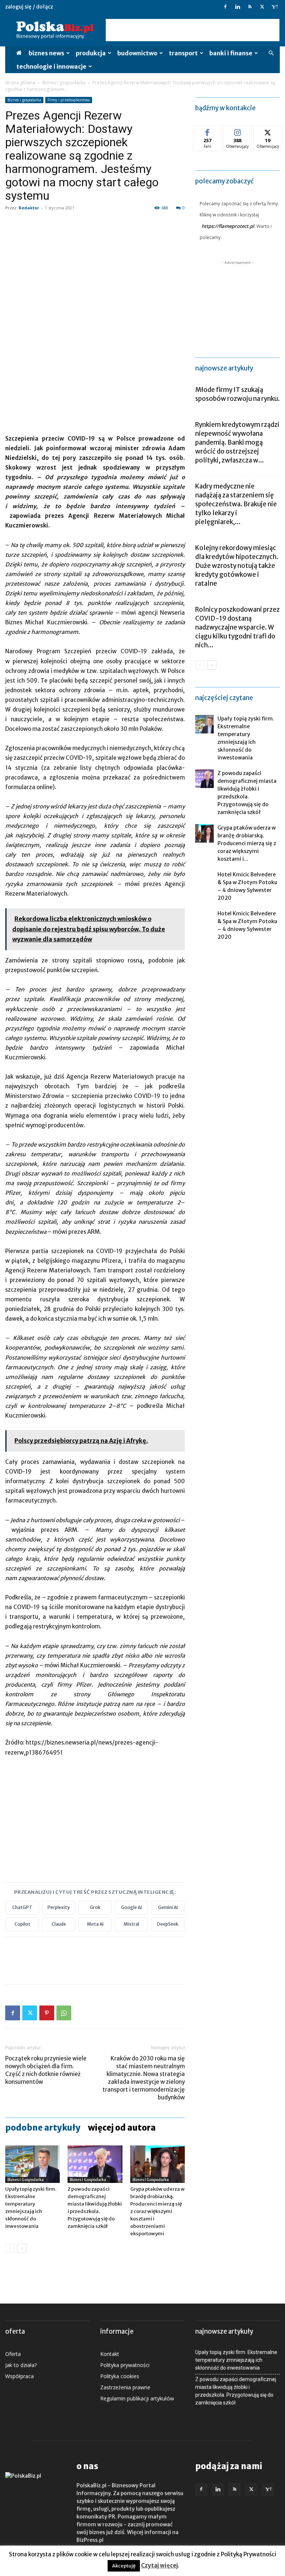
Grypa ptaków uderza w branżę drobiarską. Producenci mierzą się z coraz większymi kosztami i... (247, 843)
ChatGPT (22, 1907)
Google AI (131, 1907)
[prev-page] (10, 2248)
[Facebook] (225, 7)
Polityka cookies (120, 2376)
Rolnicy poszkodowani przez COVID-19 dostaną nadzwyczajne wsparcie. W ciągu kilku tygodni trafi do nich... (237, 627)
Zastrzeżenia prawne (125, 2387)
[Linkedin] (237, 7)
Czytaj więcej (159, 2565)
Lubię (207, 131)
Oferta (13, 2354)
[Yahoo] (274, 7)
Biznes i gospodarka (64, 83)
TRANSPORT (183, 53)
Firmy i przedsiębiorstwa (69, 100)
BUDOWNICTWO (137, 53)
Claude (59, 1924)
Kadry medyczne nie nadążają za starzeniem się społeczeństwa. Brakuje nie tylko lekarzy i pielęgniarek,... (236, 504)
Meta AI (95, 1924)
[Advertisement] (193, 30)
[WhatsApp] (64, 2013)
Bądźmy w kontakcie (225, 108)
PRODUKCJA (91, 53)
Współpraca (19, 2376)
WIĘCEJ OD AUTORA (122, 2128)
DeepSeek (168, 1924)
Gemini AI (168, 1907)
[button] (271, 53)
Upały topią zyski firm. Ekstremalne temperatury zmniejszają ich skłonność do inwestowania (236, 2360)
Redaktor (29, 208)
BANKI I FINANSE (231, 53)
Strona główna (20, 83)
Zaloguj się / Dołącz (29, 7)
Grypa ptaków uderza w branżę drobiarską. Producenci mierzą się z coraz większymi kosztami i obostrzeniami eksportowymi (158, 2211)
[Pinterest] (47, 2013)
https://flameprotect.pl (228, 226)
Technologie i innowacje (51, 66)
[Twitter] (262, 7)
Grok (95, 1907)
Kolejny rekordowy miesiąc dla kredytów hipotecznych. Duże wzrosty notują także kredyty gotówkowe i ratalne (237, 566)
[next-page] (22, 2248)
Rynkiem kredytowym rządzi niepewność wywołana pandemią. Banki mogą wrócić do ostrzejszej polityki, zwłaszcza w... (237, 442)
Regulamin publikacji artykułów (137, 2398)
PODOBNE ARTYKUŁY (43, 2128)
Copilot (22, 1924)
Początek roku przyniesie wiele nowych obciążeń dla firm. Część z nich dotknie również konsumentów (46, 2070)
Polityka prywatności (125, 2365)
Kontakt (110, 2354)
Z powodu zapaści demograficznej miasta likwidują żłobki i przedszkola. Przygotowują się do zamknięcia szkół (236, 2391)
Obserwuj (238, 131)
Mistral (131, 1924)
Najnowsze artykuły (224, 368)
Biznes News (46, 53)
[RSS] (250, 7)
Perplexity (59, 1907)
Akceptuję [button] (124, 2566)
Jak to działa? (21, 2365)
